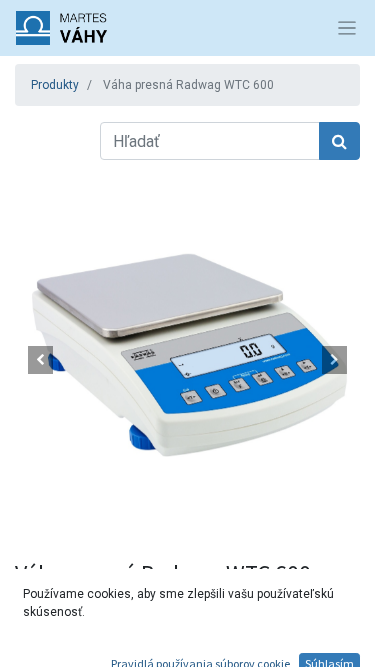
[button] (41, 360)
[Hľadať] (339, 141)
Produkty (55, 85)
